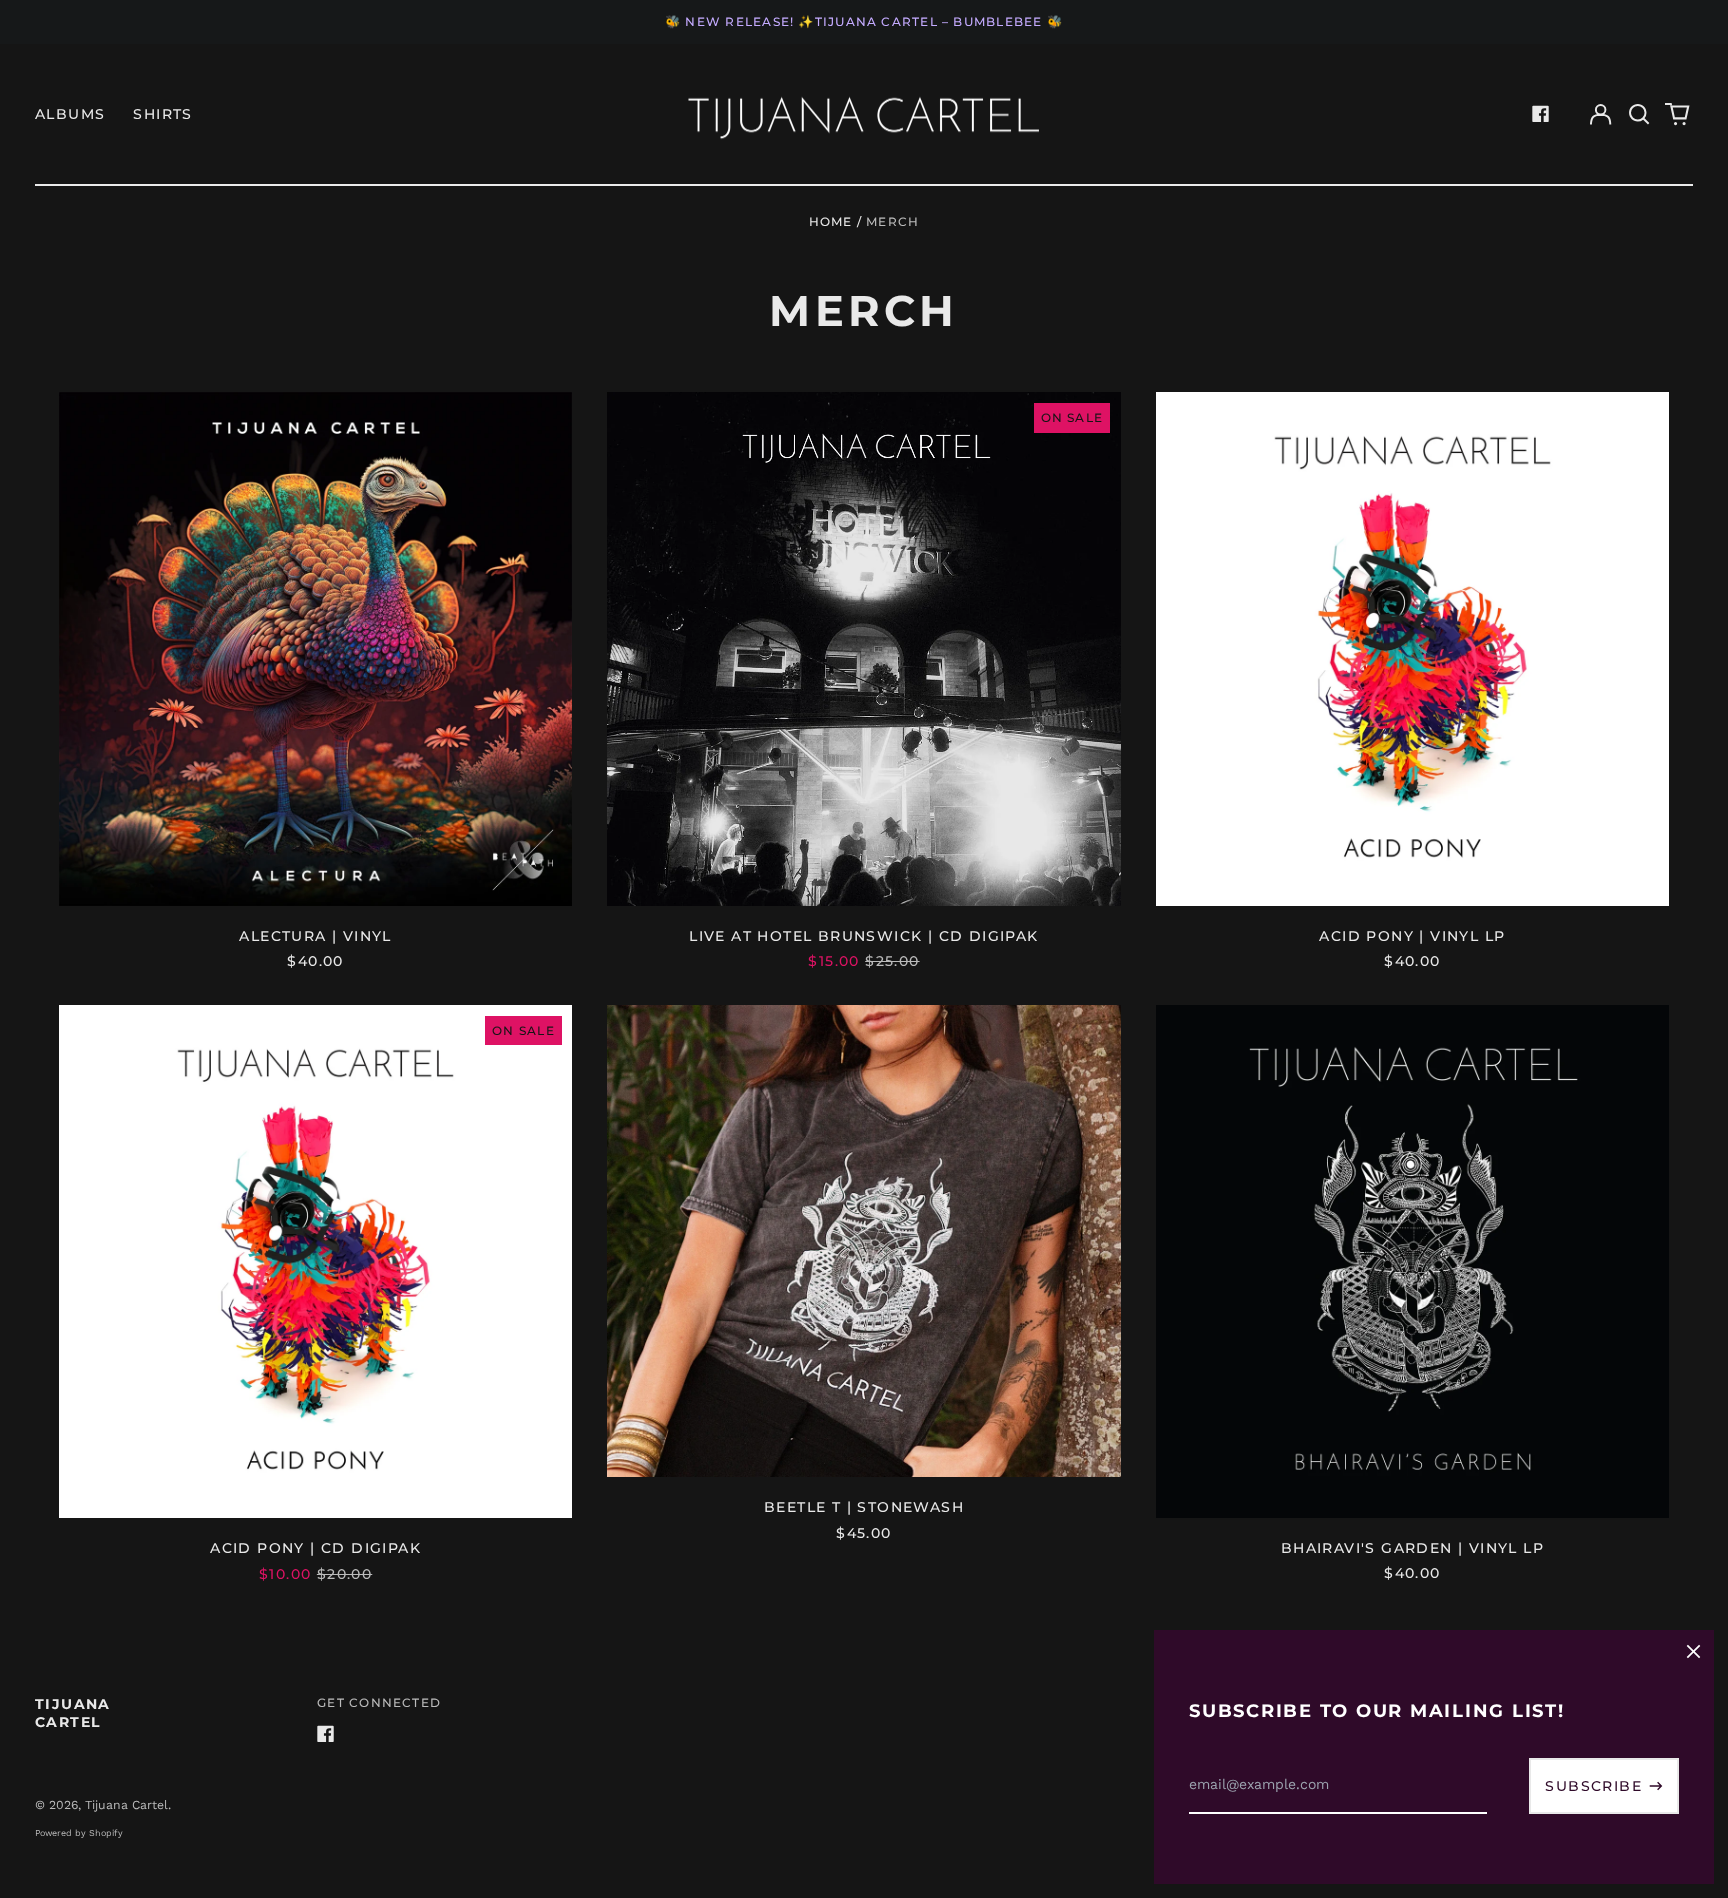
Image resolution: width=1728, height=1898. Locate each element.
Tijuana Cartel (73, 1713)
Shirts (162, 114)
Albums (70, 114)
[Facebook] (1541, 114)
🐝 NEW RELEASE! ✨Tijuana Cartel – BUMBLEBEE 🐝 (864, 21)
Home (831, 221)
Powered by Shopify (79, 1833)
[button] (1639, 114)
